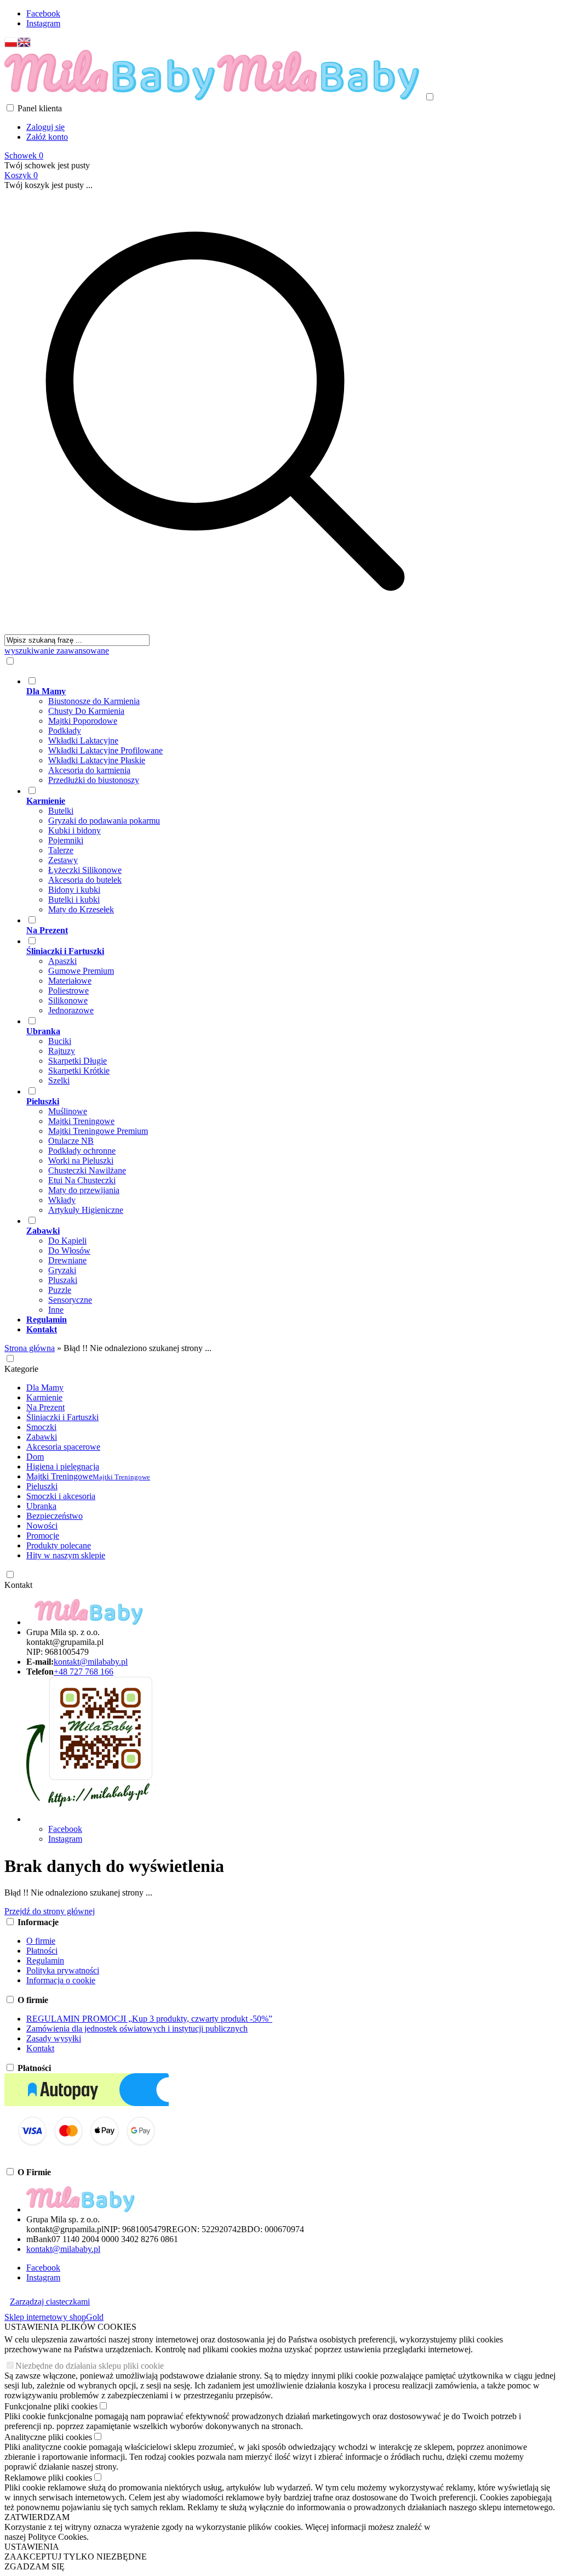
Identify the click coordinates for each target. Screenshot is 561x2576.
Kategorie (21, 1369)
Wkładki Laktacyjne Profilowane (105, 750)
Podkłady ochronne (82, 1151)
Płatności (42, 1951)
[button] (11, 45)
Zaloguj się (45, 127)
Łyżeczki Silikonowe (85, 870)
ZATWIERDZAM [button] (37, 2517)
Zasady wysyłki (54, 2038)
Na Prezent (45, 1407)
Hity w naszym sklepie (66, 1555)
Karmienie (44, 1397)
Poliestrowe (68, 991)
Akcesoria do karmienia (89, 770)
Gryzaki (62, 1270)
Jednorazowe (71, 1010)
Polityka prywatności (63, 1970)
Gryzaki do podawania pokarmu (104, 821)
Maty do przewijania (84, 1190)
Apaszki (62, 961)
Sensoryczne (70, 1300)
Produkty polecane (59, 1545)
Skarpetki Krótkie (79, 1071)
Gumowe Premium (81, 971)
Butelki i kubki (74, 900)
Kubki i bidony (75, 830)
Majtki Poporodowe (83, 721)
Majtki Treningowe (81, 1121)
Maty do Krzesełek (81, 909)
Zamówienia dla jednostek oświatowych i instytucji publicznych (137, 2029)
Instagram (43, 23)
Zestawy (63, 860)
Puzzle (60, 1290)
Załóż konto (47, 137)
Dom (35, 1457)
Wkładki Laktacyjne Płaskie (97, 760)
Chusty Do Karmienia (86, 711)
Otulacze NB (71, 1141)
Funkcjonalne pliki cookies (51, 2406)
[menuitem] (236, 730)
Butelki (61, 811)
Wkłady (62, 1200)
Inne (56, 1310)
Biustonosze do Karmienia (94, 701)
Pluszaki (63, 1280)
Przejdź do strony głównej (50, 1911)
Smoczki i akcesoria (61, 1496)
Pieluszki (42, 1486)
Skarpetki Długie (78, 1061)
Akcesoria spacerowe (63, 1447)
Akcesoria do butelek (85, 880)
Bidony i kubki (74, 890)
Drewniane (67, 1260)
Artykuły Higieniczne (86, 1210)
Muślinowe (68, 1111)
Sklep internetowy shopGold (54, 2317)
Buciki (60, 1041)
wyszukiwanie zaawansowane (57, 651)
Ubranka (41, 1506)
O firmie (41, 1941)
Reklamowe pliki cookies (48, 2478)
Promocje (43, 1536)
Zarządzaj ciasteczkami (50, 2302)
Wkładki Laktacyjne (83, 741)
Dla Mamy (45, 1388)
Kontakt (18, 1585)
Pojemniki (66, 840)
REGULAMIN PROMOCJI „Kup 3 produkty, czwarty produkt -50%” (149, 2019)
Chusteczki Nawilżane (87, 1170)
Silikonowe (68, 1000)
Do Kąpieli (67, 1241)
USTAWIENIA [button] (32, 2547)
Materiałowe (70, 981)
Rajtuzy (62, 1051)
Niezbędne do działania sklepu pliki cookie (90, 2366)
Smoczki (41, 1427)
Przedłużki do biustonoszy (94, 780)
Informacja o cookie (61, 1980)
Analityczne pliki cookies (48, 2437)
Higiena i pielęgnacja (63, 1466)
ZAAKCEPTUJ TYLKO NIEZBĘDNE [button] (76, 2557)
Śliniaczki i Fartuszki (62, 1417)
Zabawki (42, 1437)
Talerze (61, 850)
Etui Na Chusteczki (82, 1180)
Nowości (42, 1526)
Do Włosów (69, 1250)
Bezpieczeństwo (55, 1516)
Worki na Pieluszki (81, 1161)
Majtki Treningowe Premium (98, 1131)
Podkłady (65, 731)
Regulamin (45, 1961)
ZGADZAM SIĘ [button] (35, 2566)
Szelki (59, 1080)
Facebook (43, 13)
